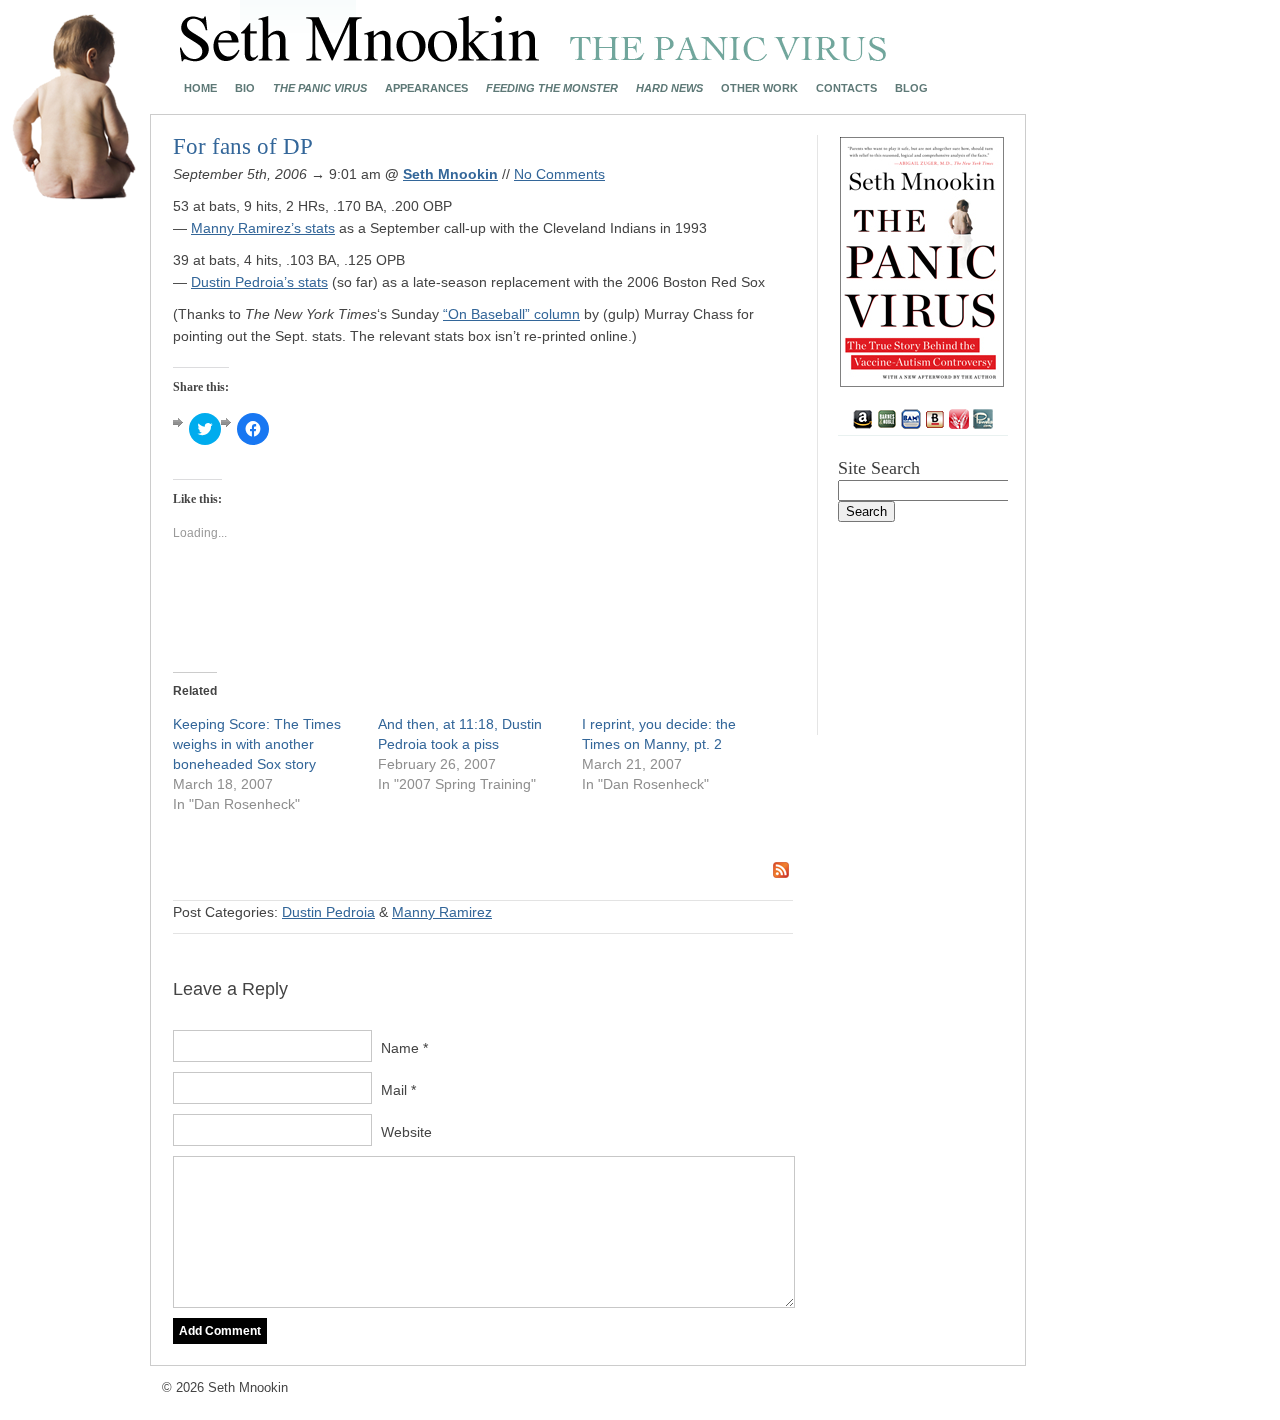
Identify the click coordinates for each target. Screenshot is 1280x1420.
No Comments (559, 174)
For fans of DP (243, 146)
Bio (245, 88)
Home (200, 88)
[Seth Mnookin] (533, 56)
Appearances (426, 88)
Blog (911, 88)
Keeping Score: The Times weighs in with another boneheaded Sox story (257, 744)
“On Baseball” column (511, 314)
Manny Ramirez (442, 912)
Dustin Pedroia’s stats (259, 282)
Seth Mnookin (450, 174)
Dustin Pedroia (328, 912)
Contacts (846, 88)
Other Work (759, 88)
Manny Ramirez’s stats (263, 228)
